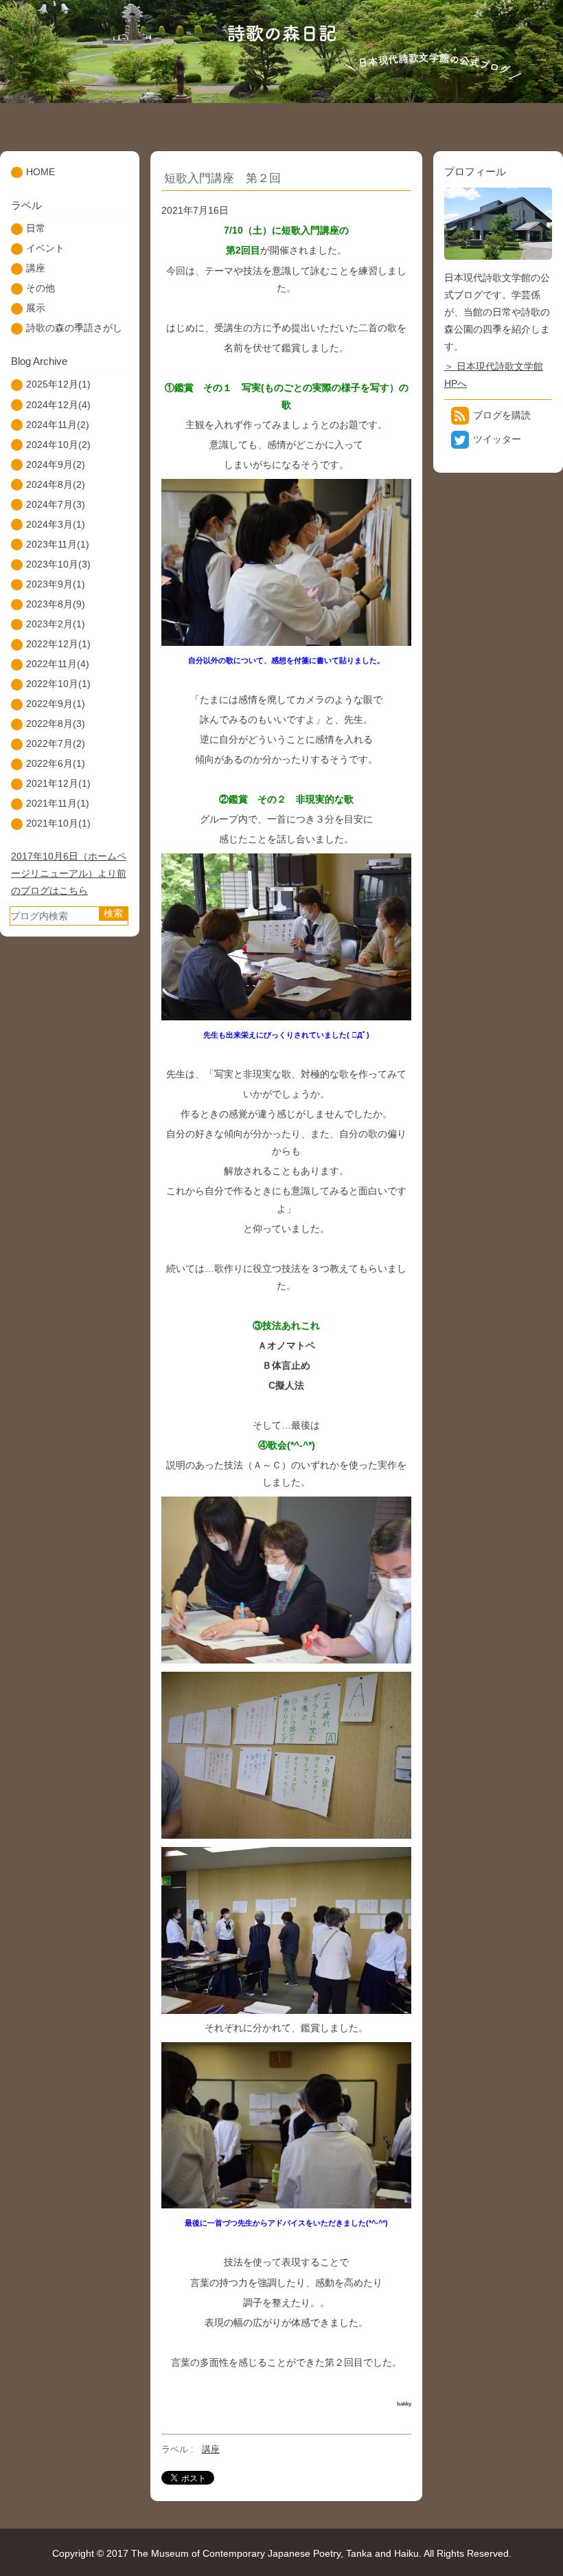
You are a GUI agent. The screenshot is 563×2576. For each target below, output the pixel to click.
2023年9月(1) (56, 584)
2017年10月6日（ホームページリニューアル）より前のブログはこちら (69, 873)
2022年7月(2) (56, 743)
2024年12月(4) (58, 405)
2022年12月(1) (58, 644)
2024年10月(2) (58, 445)
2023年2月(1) (56, 624)
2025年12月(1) (58, 384)
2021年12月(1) (58, 783)
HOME (41, 172)
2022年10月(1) (58, 684)
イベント (45, 248)
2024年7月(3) (56, 504)
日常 (36, 228)
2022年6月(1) (56, 763)
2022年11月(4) (58, 664)
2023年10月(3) (58, 564)
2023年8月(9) (56, 604)
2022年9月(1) (56, 704)
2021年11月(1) (58, 803)
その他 (41, 288)
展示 (36, 308)
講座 (211, 2449)
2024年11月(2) (58, 425)
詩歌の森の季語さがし (74, 328)
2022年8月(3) (56, 724)
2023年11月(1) (58, 544)
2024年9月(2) (56, 464)
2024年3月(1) (56, 524)
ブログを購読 (502, 415)
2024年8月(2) (56, 484)
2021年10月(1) (58, 823)
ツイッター (497, 439)
